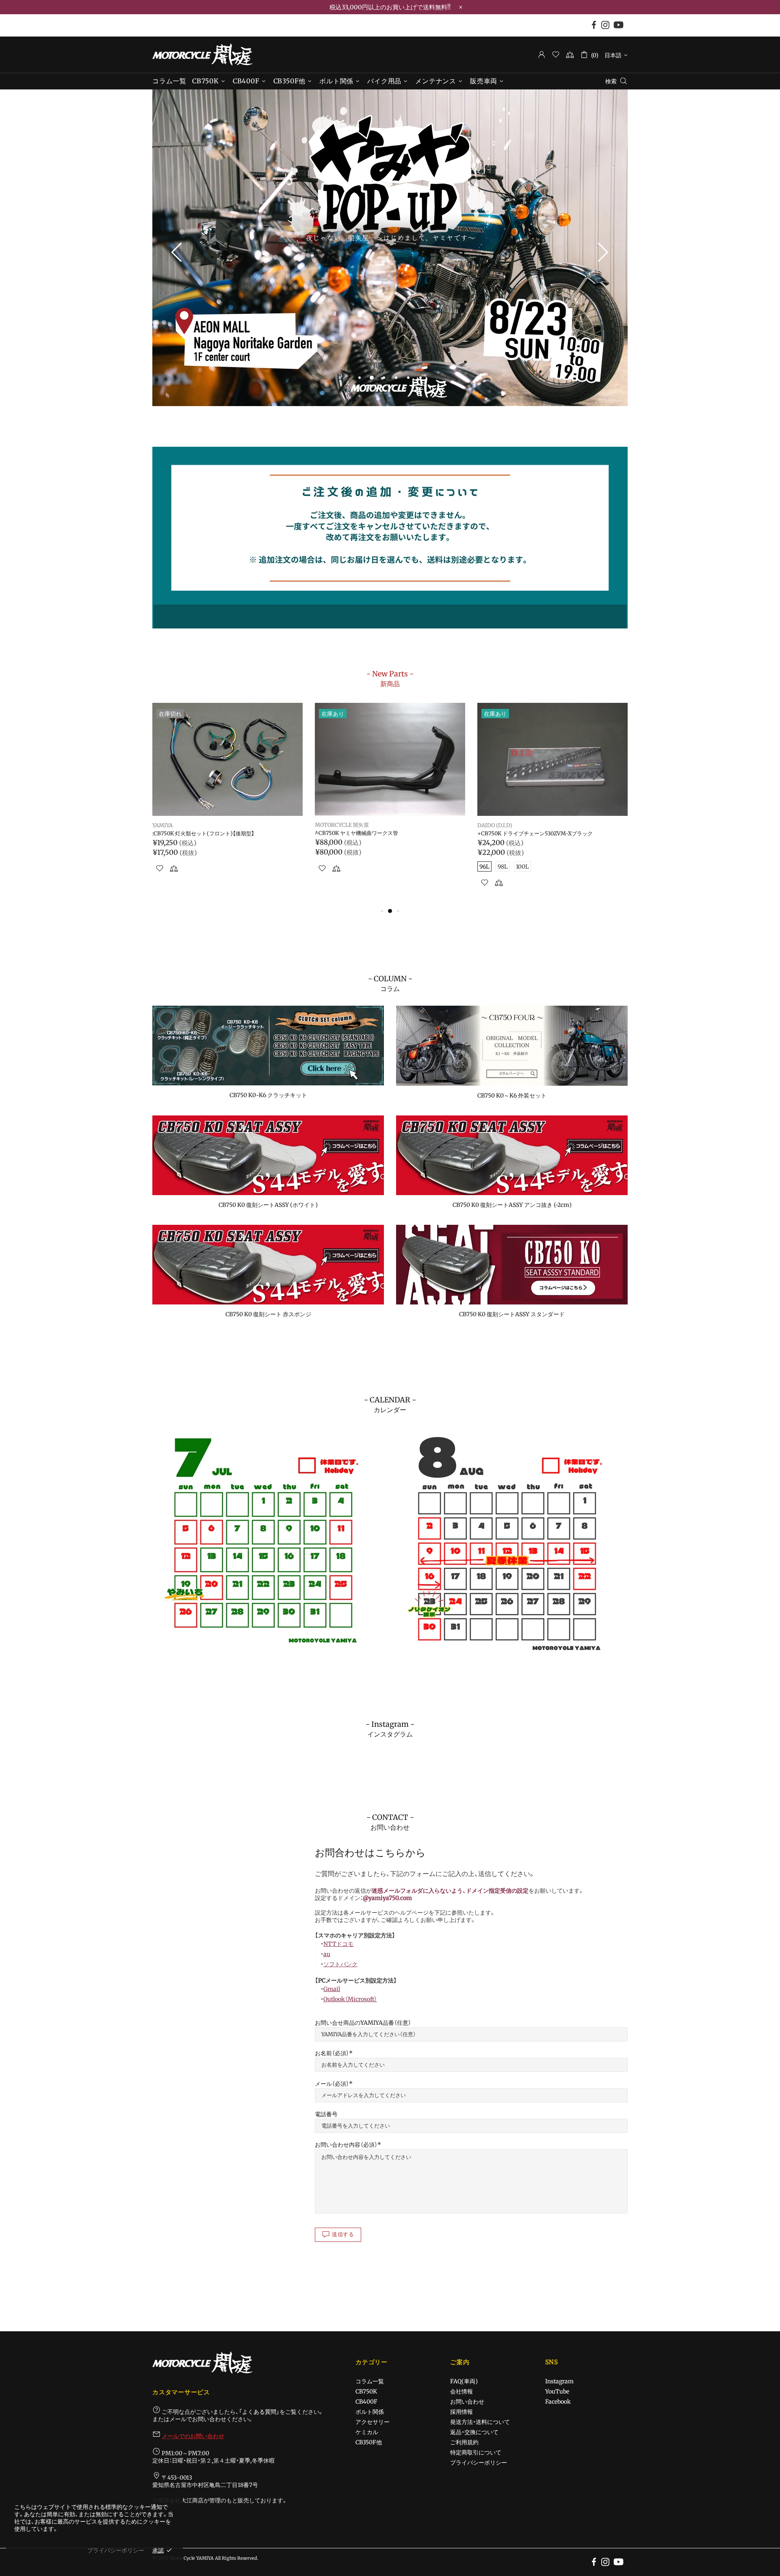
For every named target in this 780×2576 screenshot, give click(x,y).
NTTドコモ (338, 1944)
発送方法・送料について (480, 2422)
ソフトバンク (340, 1964)
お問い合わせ (467, 2402)
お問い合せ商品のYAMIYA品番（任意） (363, 2023)
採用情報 (461, 2412)
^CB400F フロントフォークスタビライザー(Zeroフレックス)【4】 (551, 837)
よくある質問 (259, 2412)
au (327, 1954)
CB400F (366, 2402)
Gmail (332, 1989)
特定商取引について (476, 2452)
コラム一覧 (370, 2381)
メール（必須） (332, 2084)
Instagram (559, 2381)
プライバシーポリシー (479, 2463)
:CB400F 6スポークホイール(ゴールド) (199, 834)
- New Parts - (390, 678)
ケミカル (367, 2432)
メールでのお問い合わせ (193, 2436)
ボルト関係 (370, 2412)
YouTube (557, 2391)
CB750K (366, 2391)
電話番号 (326, 2114)
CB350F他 (369, 2442)
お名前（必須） (332, 2053)
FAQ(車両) (464, 2381)
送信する (343, 2234)
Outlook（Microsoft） (350, 1999)
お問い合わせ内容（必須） (346, 2145)
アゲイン (163, 826)
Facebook (558, 2402)
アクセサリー (373, 2422)
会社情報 (461, 2391)
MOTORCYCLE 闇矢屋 (202, 54)
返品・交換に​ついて (474, 2432)
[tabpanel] (390, 248)
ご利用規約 (464, 2442)
